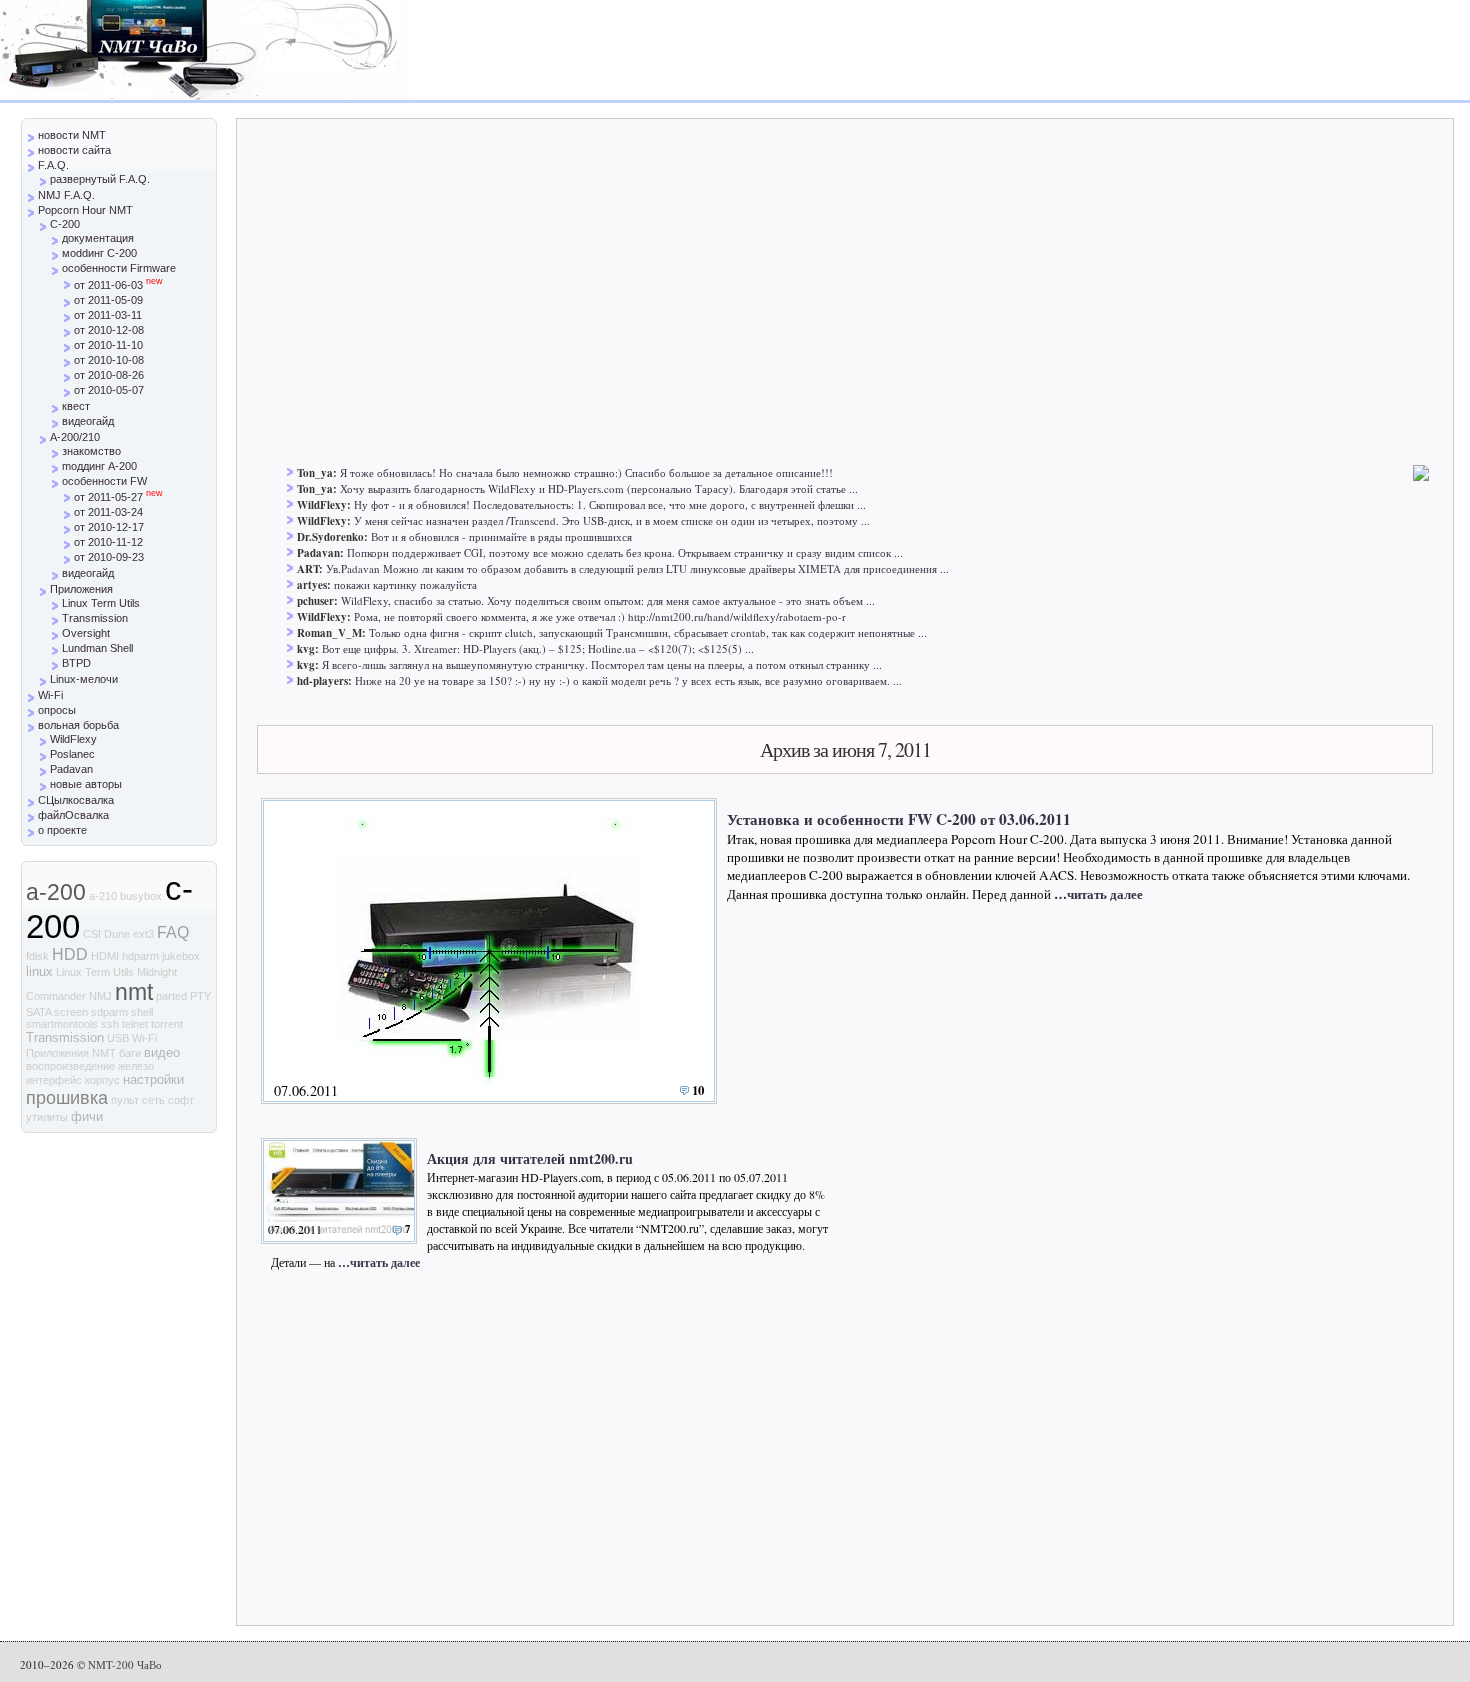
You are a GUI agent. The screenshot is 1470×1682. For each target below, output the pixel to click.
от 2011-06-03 (118, 285)
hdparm (140, 956)
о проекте (62, 830)
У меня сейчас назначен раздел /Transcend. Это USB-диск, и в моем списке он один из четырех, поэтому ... (612, 520)
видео (162, 1052)
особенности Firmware (119, 268)
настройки (153, 1079)
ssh (110, 1024)
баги (130, 1053)
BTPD (76, 663)
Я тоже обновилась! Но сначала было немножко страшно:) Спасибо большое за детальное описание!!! (586, 472)
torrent (167, 1024)
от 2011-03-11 (108, 315)
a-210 (103, 896)
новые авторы (86, 784)
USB (118, 1038)
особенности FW (104, 481)
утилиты (47, 1117)
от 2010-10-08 (109, 360)
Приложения (81, 589)
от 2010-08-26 (109, 375)
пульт (125, 1100)
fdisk (37, 956)
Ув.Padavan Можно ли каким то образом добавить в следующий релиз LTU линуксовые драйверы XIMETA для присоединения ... (637, 568)
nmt (134, 992)
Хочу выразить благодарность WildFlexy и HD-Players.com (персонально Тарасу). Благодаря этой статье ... (599, 488)
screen (71, 1012)
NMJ (100, 996)
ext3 (143, 934)
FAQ (173, 932)
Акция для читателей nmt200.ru (530, 1158)
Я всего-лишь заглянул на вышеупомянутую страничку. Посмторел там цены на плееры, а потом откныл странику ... (602, 664)
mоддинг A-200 (99, 466)
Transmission (95, 618)
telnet (135, 1024)
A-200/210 (75, 437)
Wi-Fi (50, 695)
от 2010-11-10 (108, 345)
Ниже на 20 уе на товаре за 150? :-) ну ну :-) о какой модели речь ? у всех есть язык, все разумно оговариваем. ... (628, 680)
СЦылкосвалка (76, 800)
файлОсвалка (73, 815)
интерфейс (54, 1080)
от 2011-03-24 (108, 512)
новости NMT (72, 135)
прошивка (67, 1097)
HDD (70, 954)
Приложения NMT (71, 1053)
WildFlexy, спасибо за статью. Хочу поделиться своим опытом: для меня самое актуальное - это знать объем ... (608, 600)
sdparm (109, 1012)
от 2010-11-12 (108, 542)
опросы (57, 710)
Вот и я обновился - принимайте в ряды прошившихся (501, 536)
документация (98, 238)
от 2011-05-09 (108, 300)
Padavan (71, 769)
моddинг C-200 (99, 253)
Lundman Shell (97, 648)
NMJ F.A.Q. (66, 195)
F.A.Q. (53, 165)
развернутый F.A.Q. (100, 179)
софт (181, 1100)
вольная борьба (78, 725)
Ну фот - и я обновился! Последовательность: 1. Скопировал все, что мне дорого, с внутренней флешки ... (610, 504)
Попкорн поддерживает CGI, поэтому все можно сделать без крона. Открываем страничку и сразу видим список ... (625, 552)
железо (136, 1066)
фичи (87, 1116)
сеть (153, 1100)
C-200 (65, 224)
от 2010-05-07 (109, 390)
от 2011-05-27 (118, 497)
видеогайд (88, 421)
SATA (38, 1012)
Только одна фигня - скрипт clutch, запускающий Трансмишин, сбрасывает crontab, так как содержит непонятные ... (648, 632)
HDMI (105, 956)
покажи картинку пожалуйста (405, 584)
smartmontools (62, 1024)
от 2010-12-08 (109, 330)
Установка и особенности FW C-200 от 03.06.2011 (899, 819)
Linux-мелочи (84, 679)
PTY (200, 996)
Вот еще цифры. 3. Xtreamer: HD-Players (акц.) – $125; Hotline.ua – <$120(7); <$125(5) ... (538, 648)
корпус (102, 1080)
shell (142, 1012)
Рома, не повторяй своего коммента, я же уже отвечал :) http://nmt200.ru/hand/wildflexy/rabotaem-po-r (600, 616)
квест (76, 406)
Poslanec (72, 754)
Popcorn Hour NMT (85, 210)
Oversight (86, 633)
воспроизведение (70, 1066)
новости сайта (74, 150)
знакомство (91, 451)
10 (698, 1090)
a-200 (56, 892)
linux (39, 971)
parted (171, 996)
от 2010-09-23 (109, 557)
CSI (92, 934)
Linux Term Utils (101, 603)
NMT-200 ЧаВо (125, 1664)
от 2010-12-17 (109, 527)
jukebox (181, 956)
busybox (141, 896)
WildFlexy (73, 739)
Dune (117, 934)
